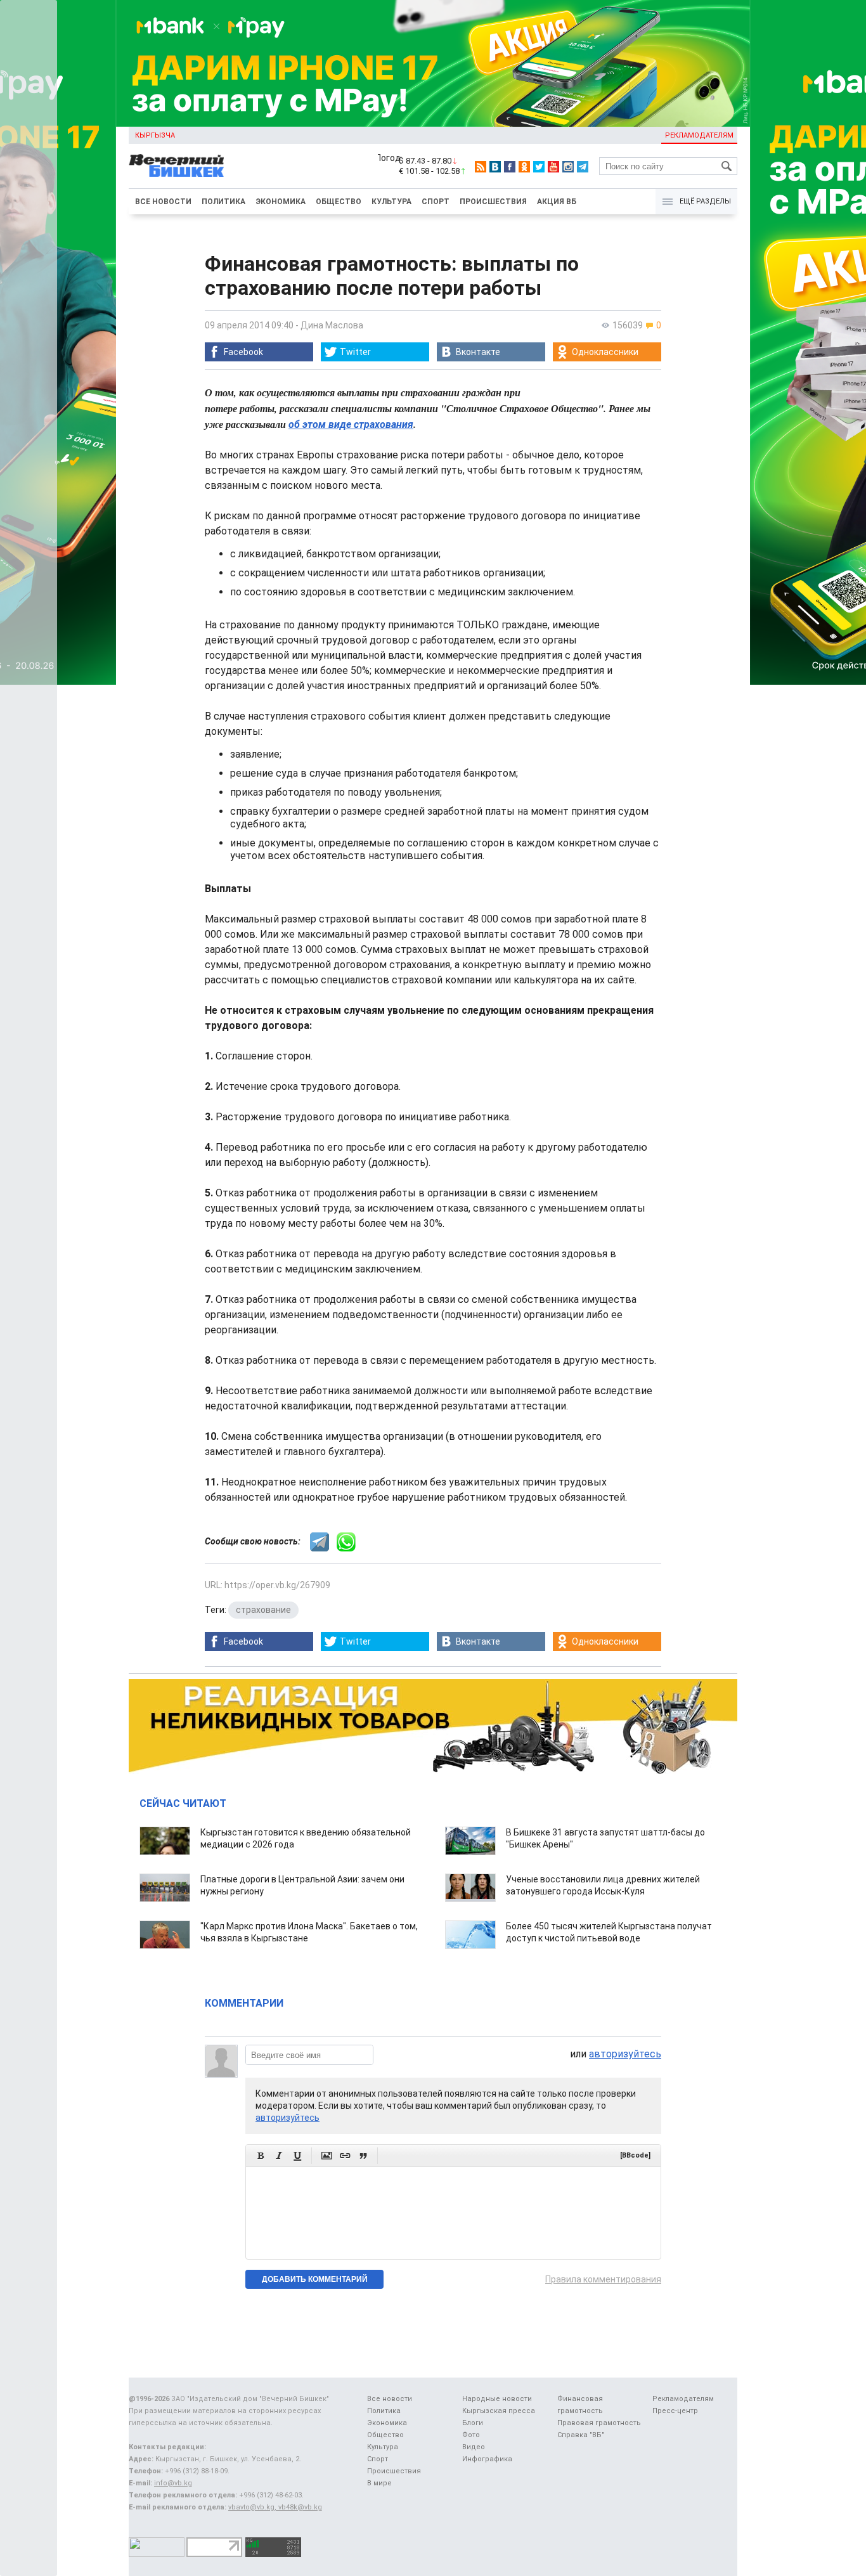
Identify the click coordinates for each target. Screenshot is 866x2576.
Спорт (436, 202)
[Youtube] (553, 167)
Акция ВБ (557, 202)
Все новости (163, 202)
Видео (474, 2447)
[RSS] (481, 167)
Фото (471, 2435)
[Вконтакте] (495, 167)
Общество (339, 202)
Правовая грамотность (599, 2423)
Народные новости (497, 2399)
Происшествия (493, 202)
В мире (379, 2483)
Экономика (281, 202)
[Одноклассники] (524, 167)
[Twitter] (539, 167)
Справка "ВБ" (581, 2435)
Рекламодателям (699, 135)
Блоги (473, 2423)
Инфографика (487, 2459)
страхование (263, 1610)
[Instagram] (568, 167)
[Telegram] (583, 167)
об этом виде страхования (351, 424)
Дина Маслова (332, 325)
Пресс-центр (675, 2411)
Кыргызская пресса (499, 2411)
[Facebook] (510, 167)
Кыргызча (155, 135)
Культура (391, 202)
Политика (223, 202)
